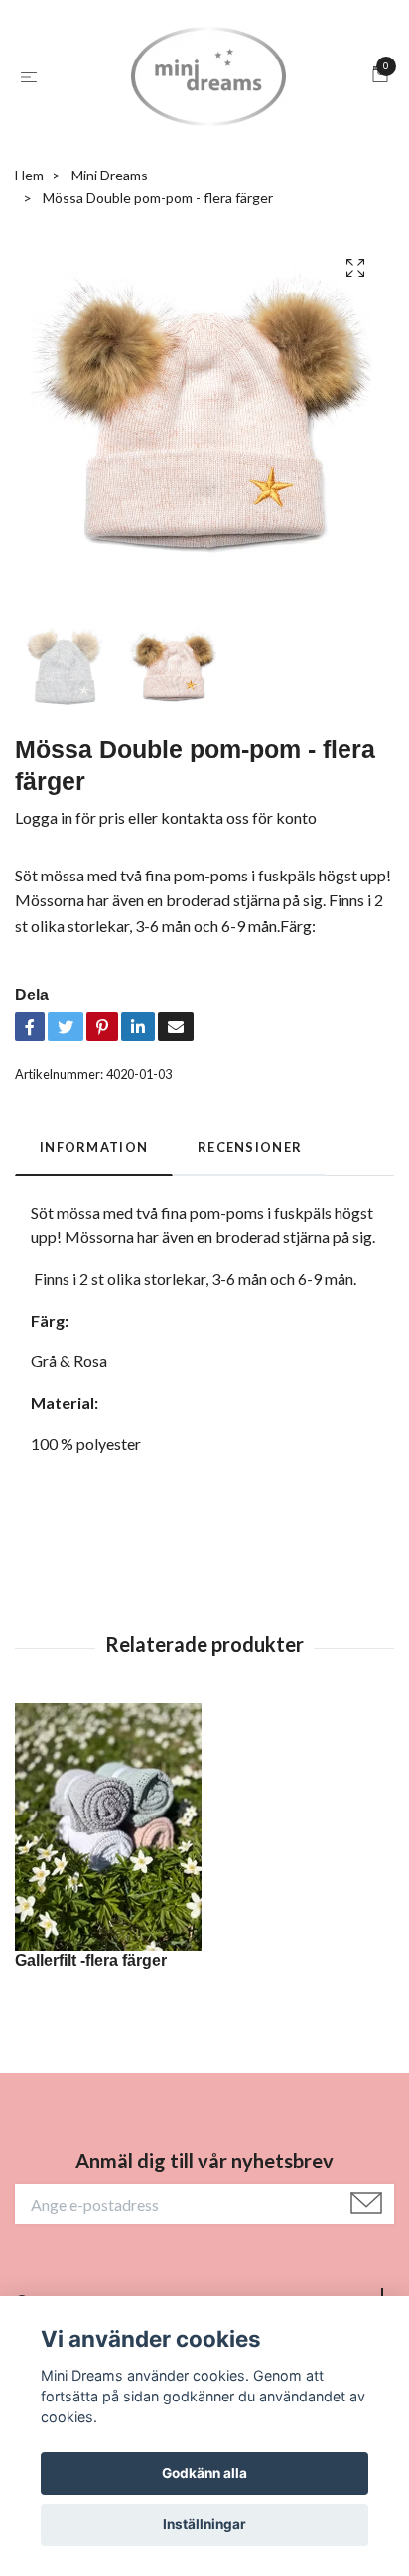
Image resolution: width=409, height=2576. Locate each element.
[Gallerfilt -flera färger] (204, 1827)
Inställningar (204, 2524)
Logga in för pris (70, 818)
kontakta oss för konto (239, 818)
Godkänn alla (204, 2473)
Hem (29, 175)
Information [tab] (94, 1147)
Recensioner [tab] (250, 1147)
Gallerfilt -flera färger (91, 1961)
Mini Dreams (110, 175)
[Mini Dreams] (208, 76)
